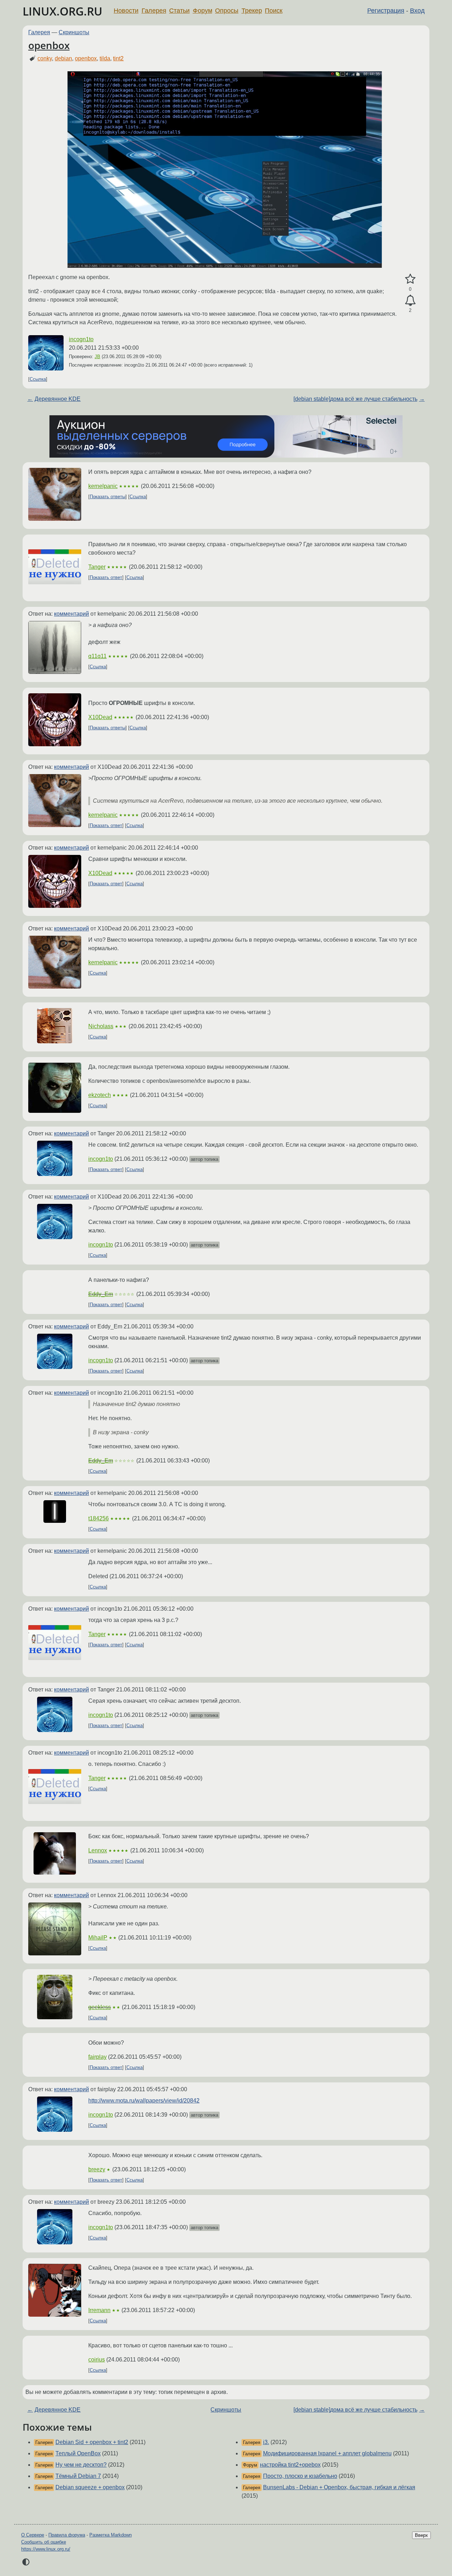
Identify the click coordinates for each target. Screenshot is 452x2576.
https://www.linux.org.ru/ (46, 2549)
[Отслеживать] (410, 301)
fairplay (97, 2057)
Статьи (179, 11)
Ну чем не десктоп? (81, 2465)
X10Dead (100, 717)
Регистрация (386, 11)
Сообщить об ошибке (44, 2542)
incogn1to (81, 339)
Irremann (99, 2310)
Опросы (227, 11)
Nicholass (101, 1026)
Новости (126, 11)
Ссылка (38, 379)
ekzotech (100, 1095)
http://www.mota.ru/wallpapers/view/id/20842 (144, 2101)
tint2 (118, 58)
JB (97, 357)
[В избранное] (410, 279)
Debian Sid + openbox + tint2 (92, 2442)
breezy (97, 2169)
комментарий (72, 614)
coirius (97, 2360)
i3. (266, 2442)
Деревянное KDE (58, 399)
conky (45, 58)
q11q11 (97, 656)
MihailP (98, 1938)
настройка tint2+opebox (290, 2465)
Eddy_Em (101, 1294)
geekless (100, 2007)
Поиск (274, 11)
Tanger (97, 567)
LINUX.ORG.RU (63, 11)
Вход (417, 11)
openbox (49, 45)
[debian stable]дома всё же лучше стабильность (355, 399)
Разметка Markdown (111, 2535)
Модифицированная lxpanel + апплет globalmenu (327, 2453)
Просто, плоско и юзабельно (300, 2476)
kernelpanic (103, 486)
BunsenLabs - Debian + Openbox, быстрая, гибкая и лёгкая (339, 2487)
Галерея (154, 11)
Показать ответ (106, 577)
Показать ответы (108, 497)
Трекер (252, 11)
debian (63, 58)
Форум (203, 11)
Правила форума (67, 2535)
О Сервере (33, 2535)
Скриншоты (74, 32)
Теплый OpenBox (78, 2453)
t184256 (99, 1518)
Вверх (421, 2535)
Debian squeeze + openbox (90, 2487)
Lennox (98, 1850)
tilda (105, 58)
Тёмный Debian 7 (78, 2476)
